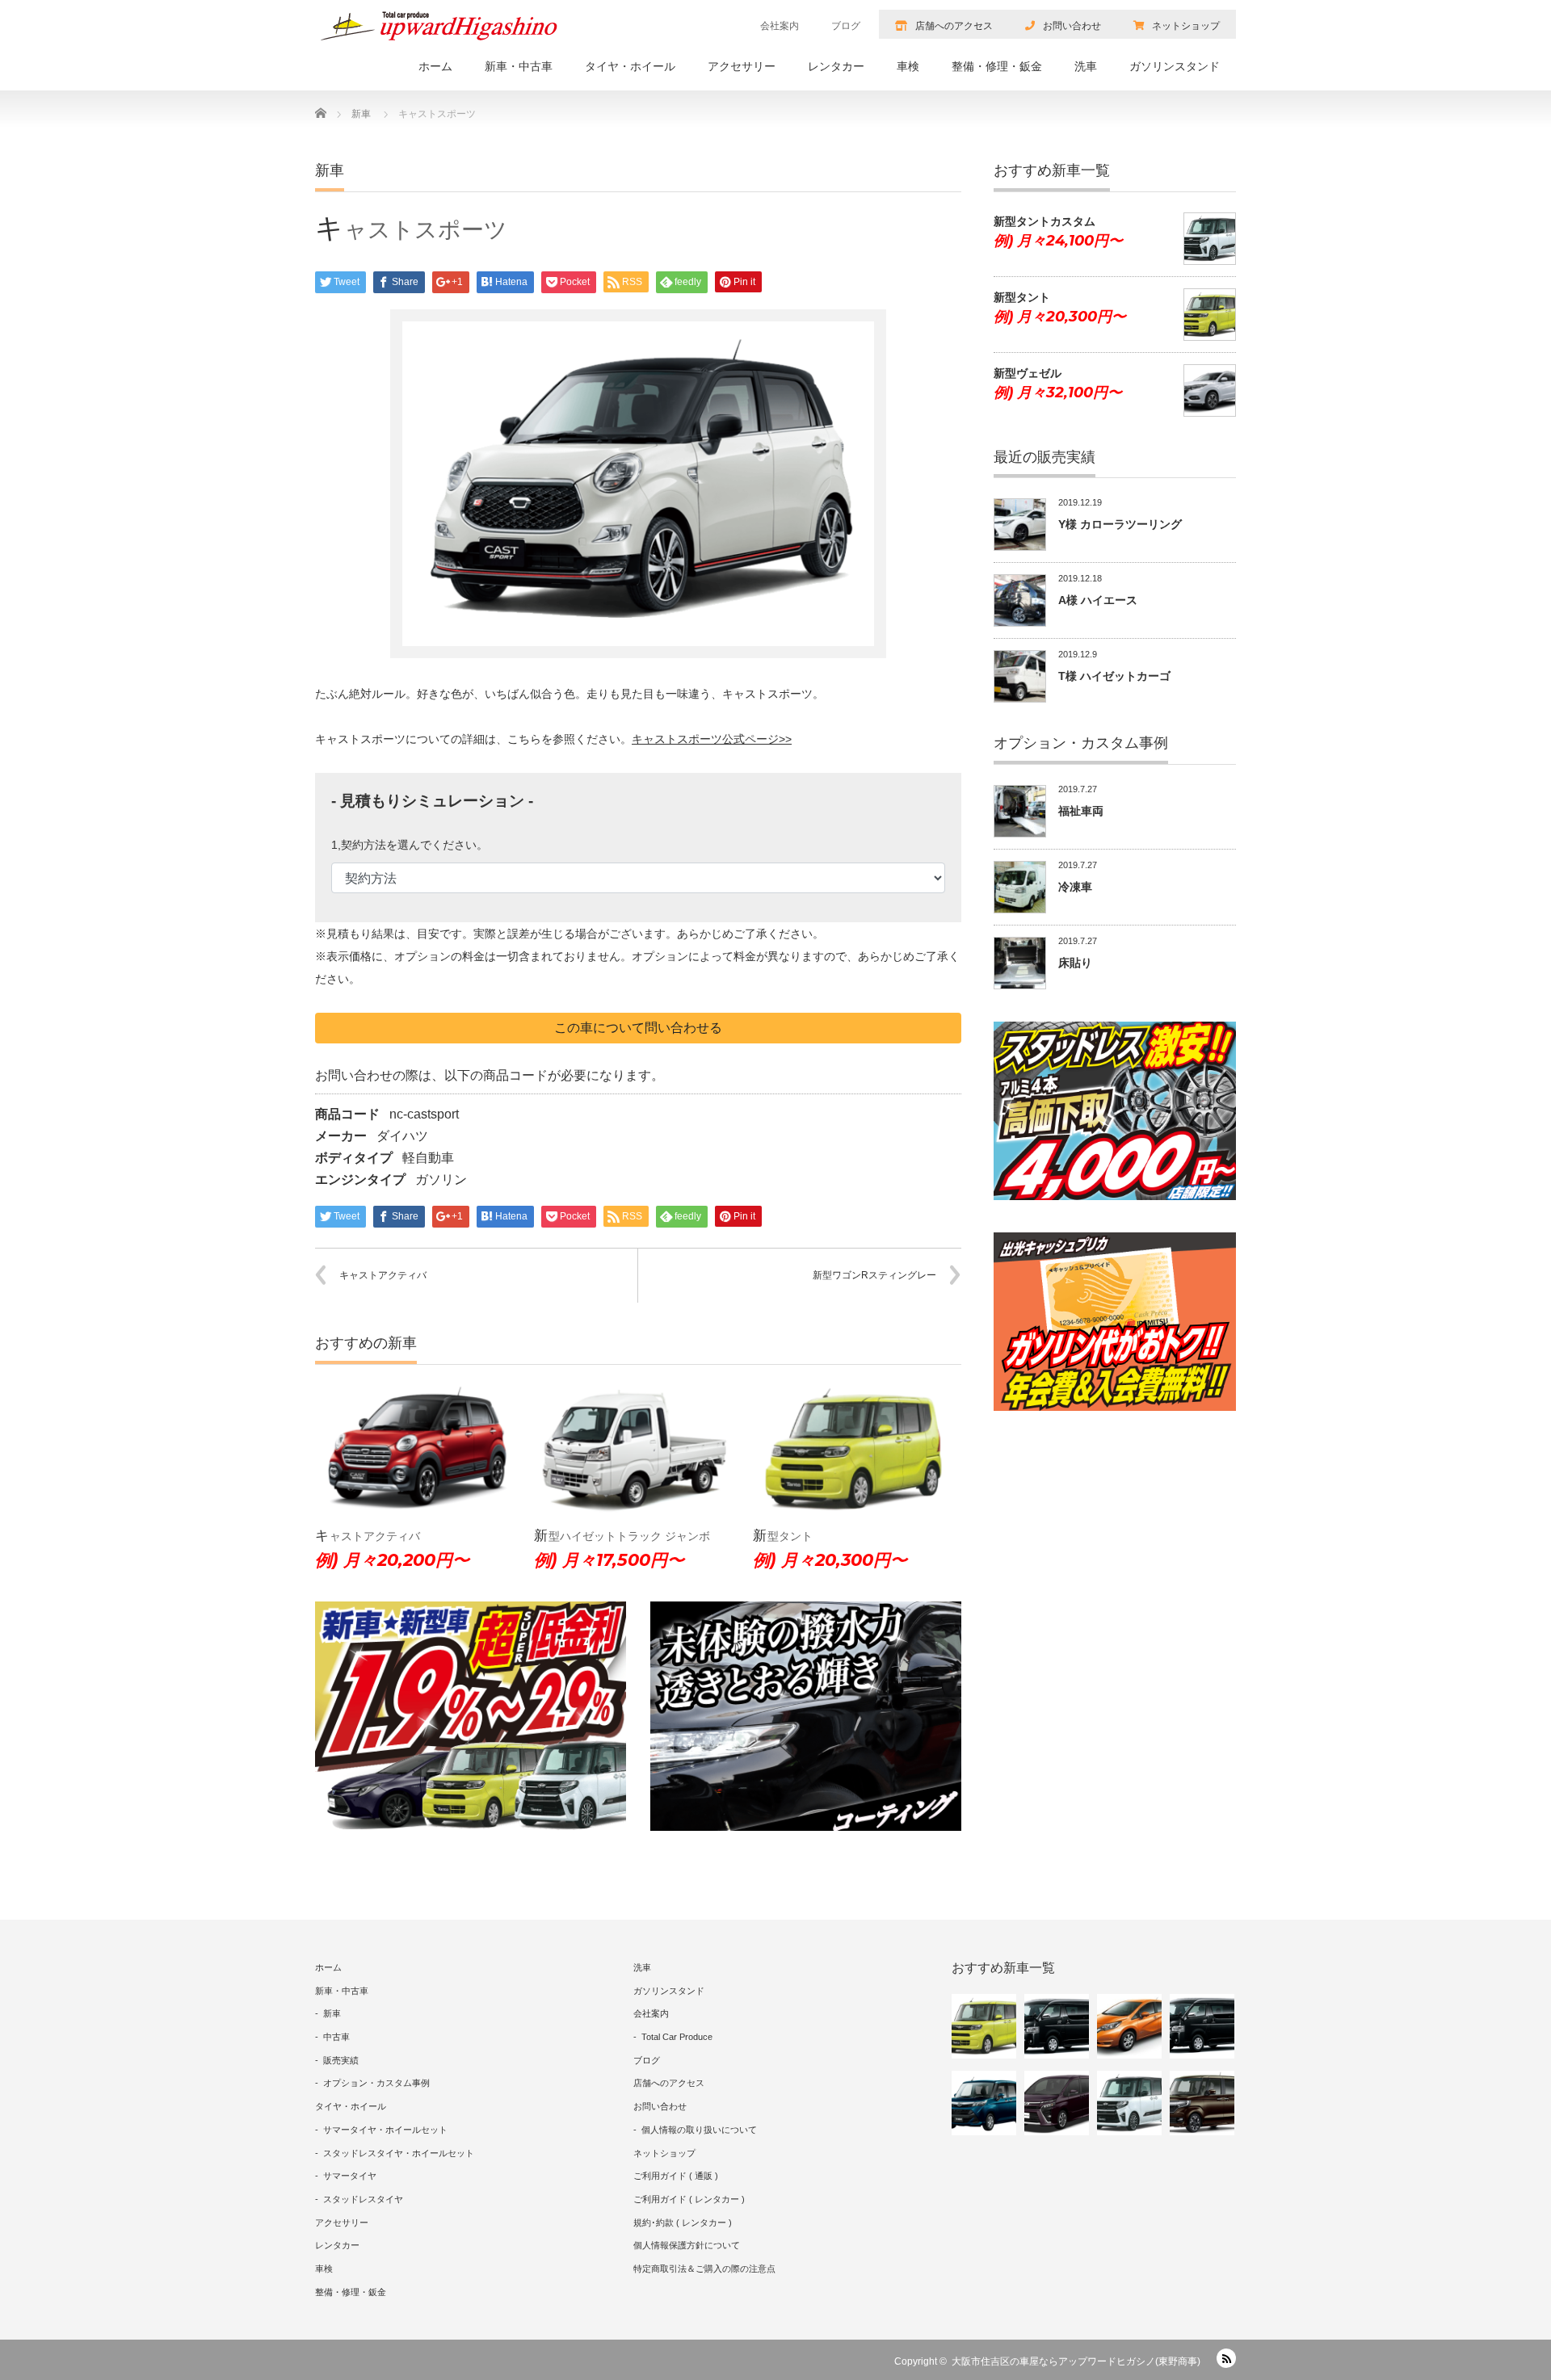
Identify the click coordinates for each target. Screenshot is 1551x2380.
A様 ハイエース (1098, 600)
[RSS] (1226, 2358)
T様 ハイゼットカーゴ (1114, 676)
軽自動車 (428, 1158)
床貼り (1075, 963)
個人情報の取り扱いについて (699, 2130)
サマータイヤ (350, 2176)
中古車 (336, 2037)
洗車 (1086, 66)
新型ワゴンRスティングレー (874, 1275)
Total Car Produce (677, 2037)
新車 (332, 2013)
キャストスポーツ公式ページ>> (712, 739)
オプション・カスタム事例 (376, 2083)
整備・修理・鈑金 (997, 66)
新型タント (783, 1536)
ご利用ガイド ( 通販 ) (676, 2176)
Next (986, 1489)
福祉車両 (1081, 811)
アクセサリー (742, 66)
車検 (908, 66)
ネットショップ (1186, 26)
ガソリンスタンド (1175, 66)
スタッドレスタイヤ (363, 2199)
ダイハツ (402, 1136)
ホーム (435, 66)
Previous (291, 1489)
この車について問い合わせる (638, 1028)
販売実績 (341, 2060)
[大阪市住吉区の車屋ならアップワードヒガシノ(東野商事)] (439, 26)
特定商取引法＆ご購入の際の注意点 (704, 2269)
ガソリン (441, 1180)
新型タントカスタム (1045, 221)
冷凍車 (1075, 887)
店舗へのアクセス (954, 26)
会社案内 (780, 26)
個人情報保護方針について (687, 2245)
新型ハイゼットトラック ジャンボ (622, 1536)
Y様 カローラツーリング (1120, 524)
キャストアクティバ (383, 1275)
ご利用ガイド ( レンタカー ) (689, 2199)
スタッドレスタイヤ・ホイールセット (399, 2153)
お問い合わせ (1072, 26)
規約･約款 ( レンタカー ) (683, 2223)
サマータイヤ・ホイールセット (385, 2130)
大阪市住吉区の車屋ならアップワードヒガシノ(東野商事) (1076, 2361)
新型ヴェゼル (1028, 373)
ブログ (846, 26)
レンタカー (836, 66)
